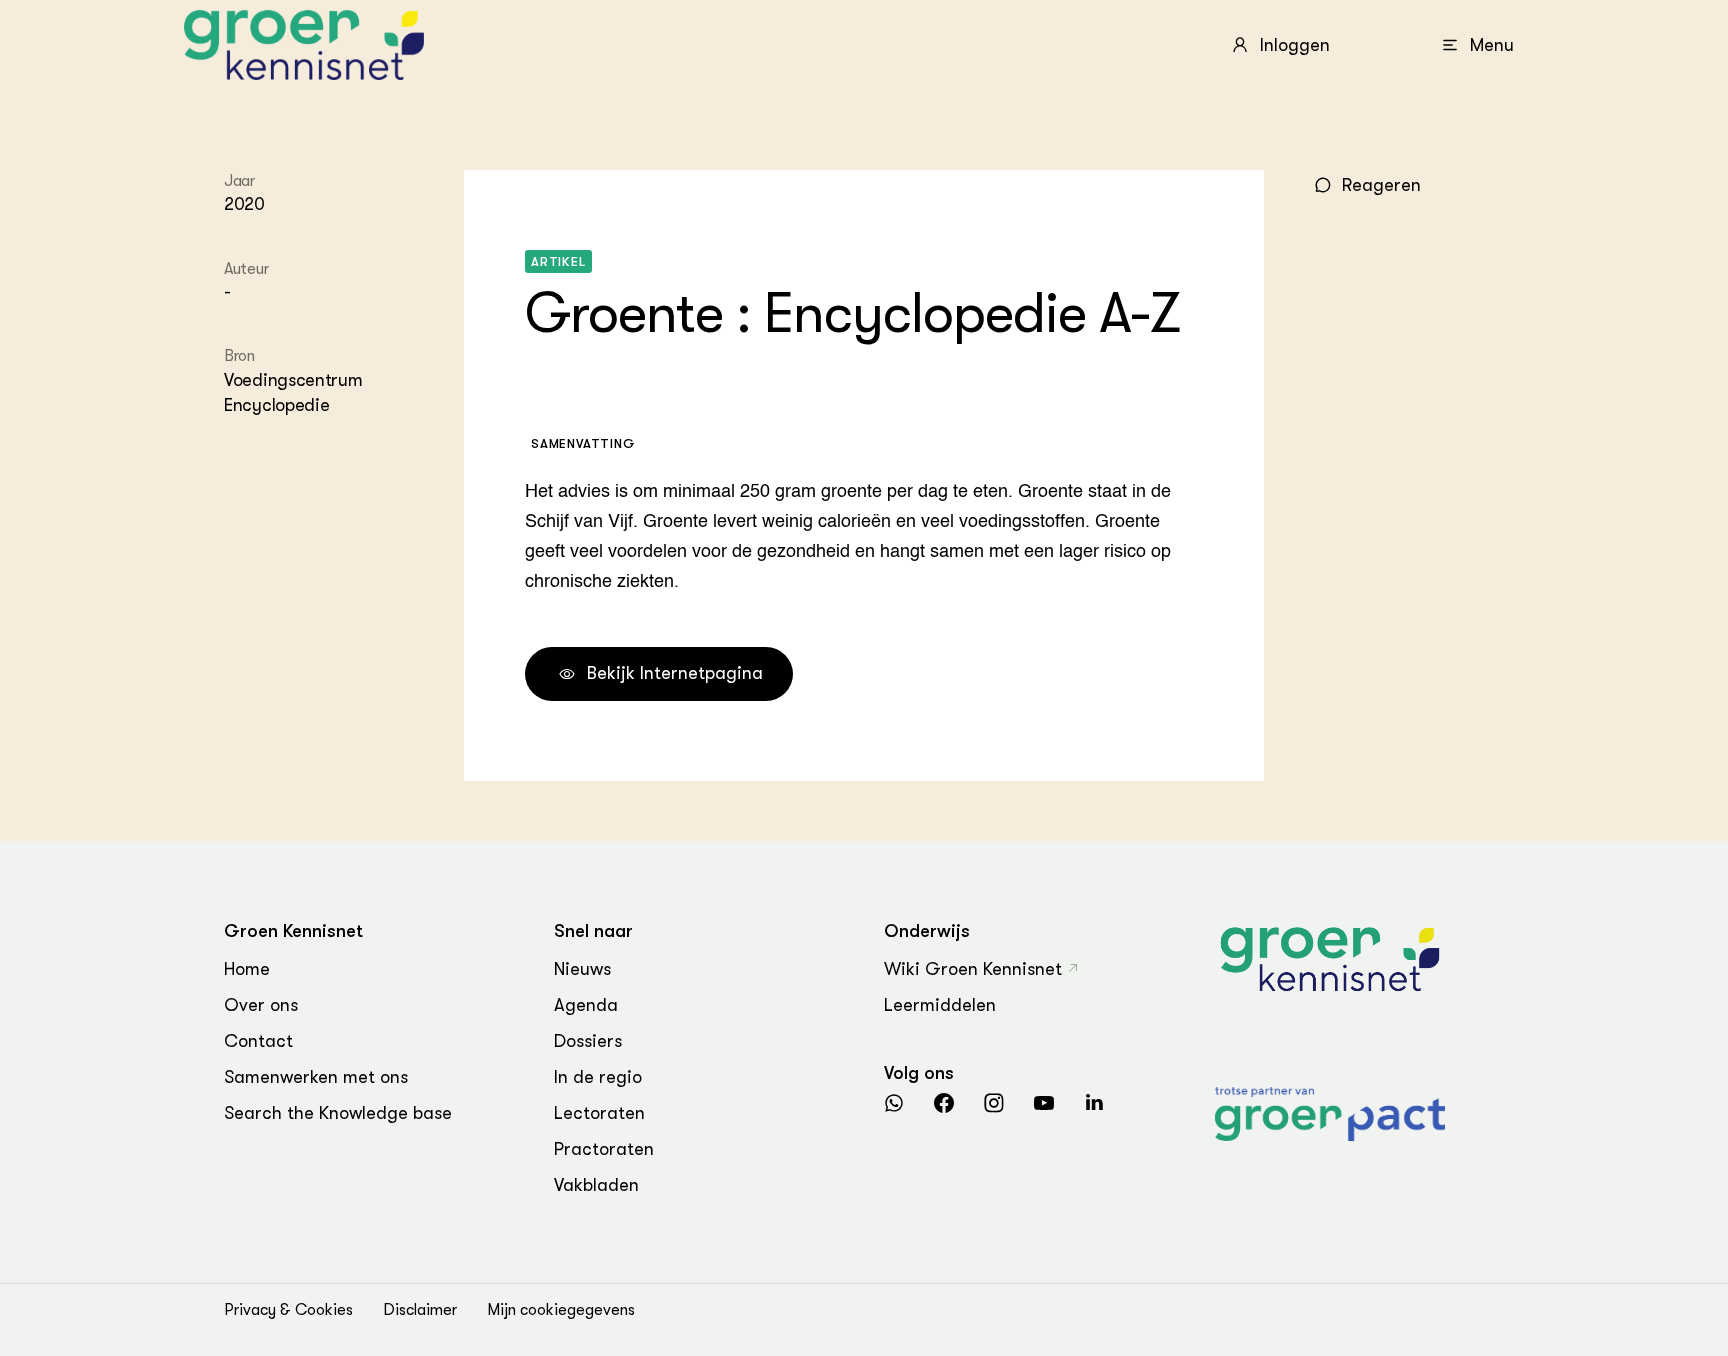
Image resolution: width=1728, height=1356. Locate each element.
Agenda (586, 1005)
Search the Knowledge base (338, 1113)
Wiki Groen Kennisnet (973, 969)
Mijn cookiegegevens (561, 1310)
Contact (258, 1041)
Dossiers (588, 1041)
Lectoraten (599, 1113)
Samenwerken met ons (316, 1077)
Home (247, 969)
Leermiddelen (940, 1005)
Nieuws (582, 969)
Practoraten (604, 1149)
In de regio (598, 1077)
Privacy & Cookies (288, 1310)
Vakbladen (596, 1185)
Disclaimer (420, 1310)
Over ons (261, 1005)
